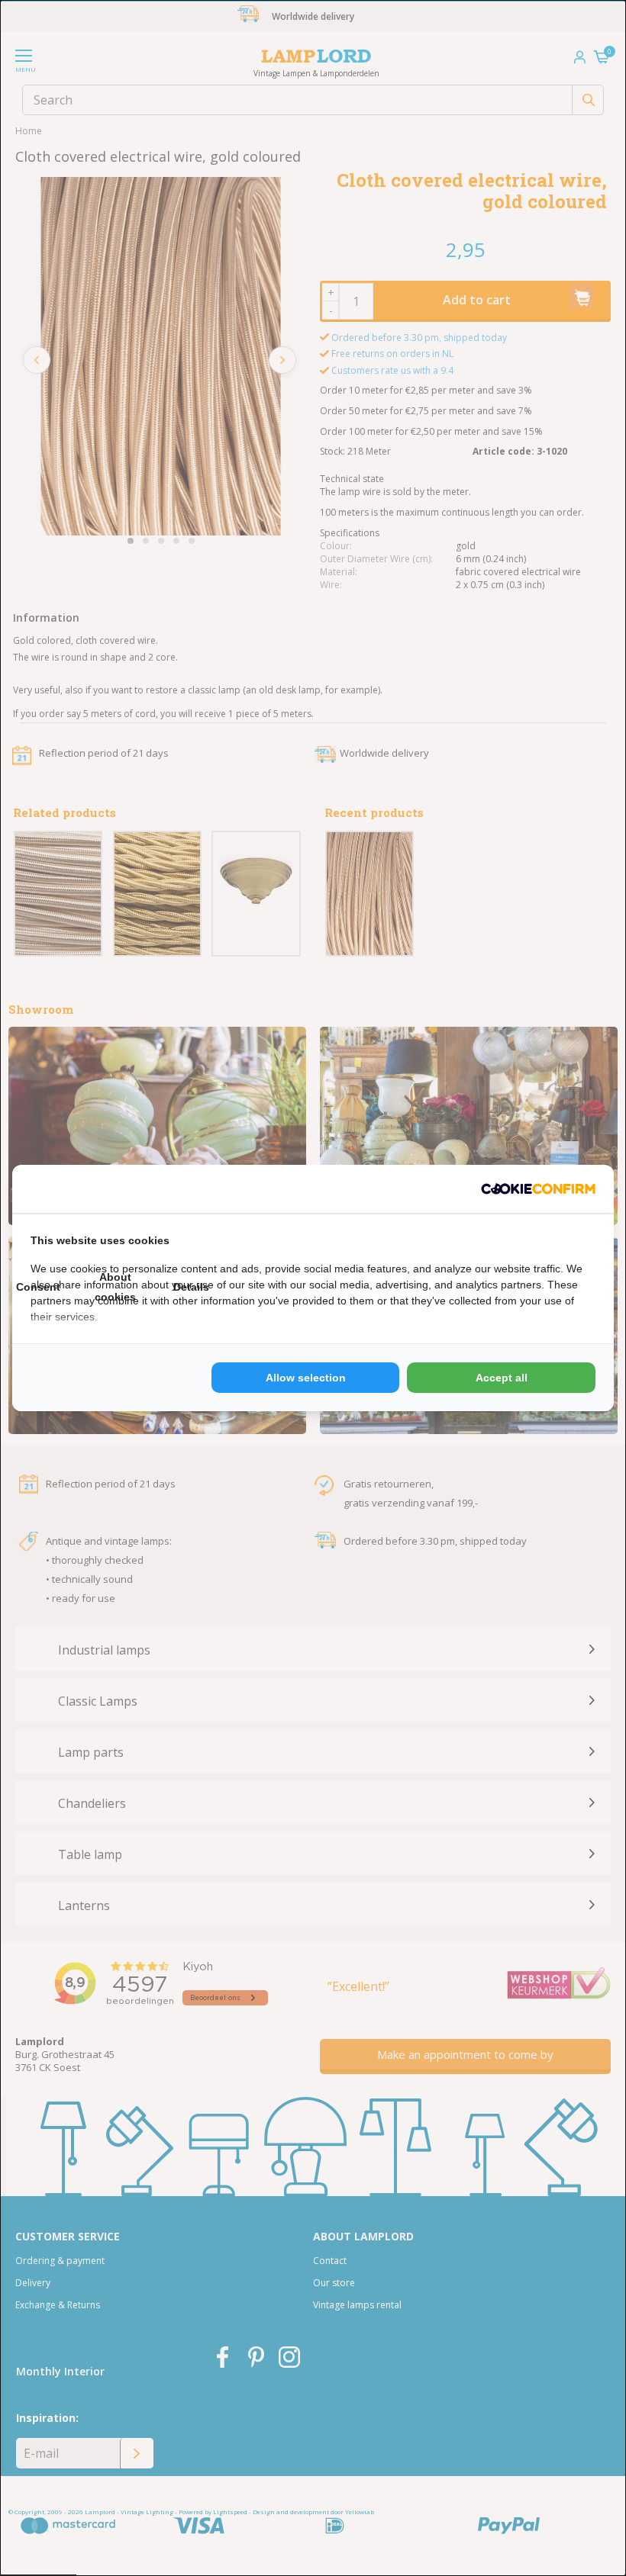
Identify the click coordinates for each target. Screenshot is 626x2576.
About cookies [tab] (115, 1286)
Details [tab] (191, 1287)
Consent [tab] (38, 1287)
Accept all (502, 1378)
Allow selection (306, 1378)
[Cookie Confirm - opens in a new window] (538, 1189)
